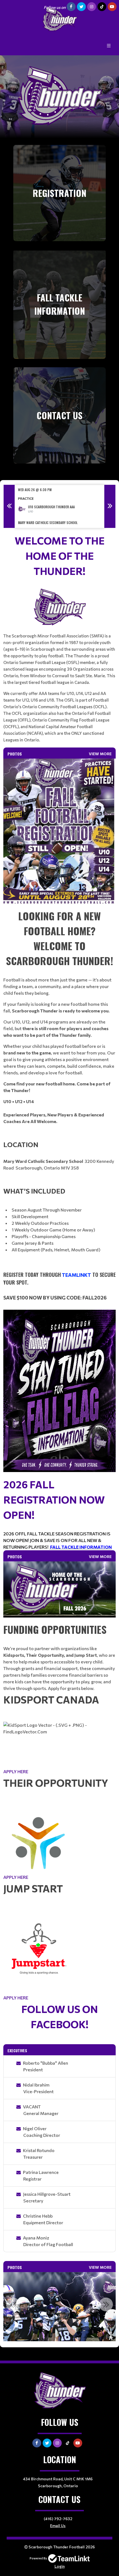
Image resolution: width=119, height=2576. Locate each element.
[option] (59, 506)
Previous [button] (9, 506)
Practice (26, 498)
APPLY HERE (16, 1771)
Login (60, 2566)
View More (100, 754)
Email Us (58, 2526)
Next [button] (110, 506)
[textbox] (59, 638)
